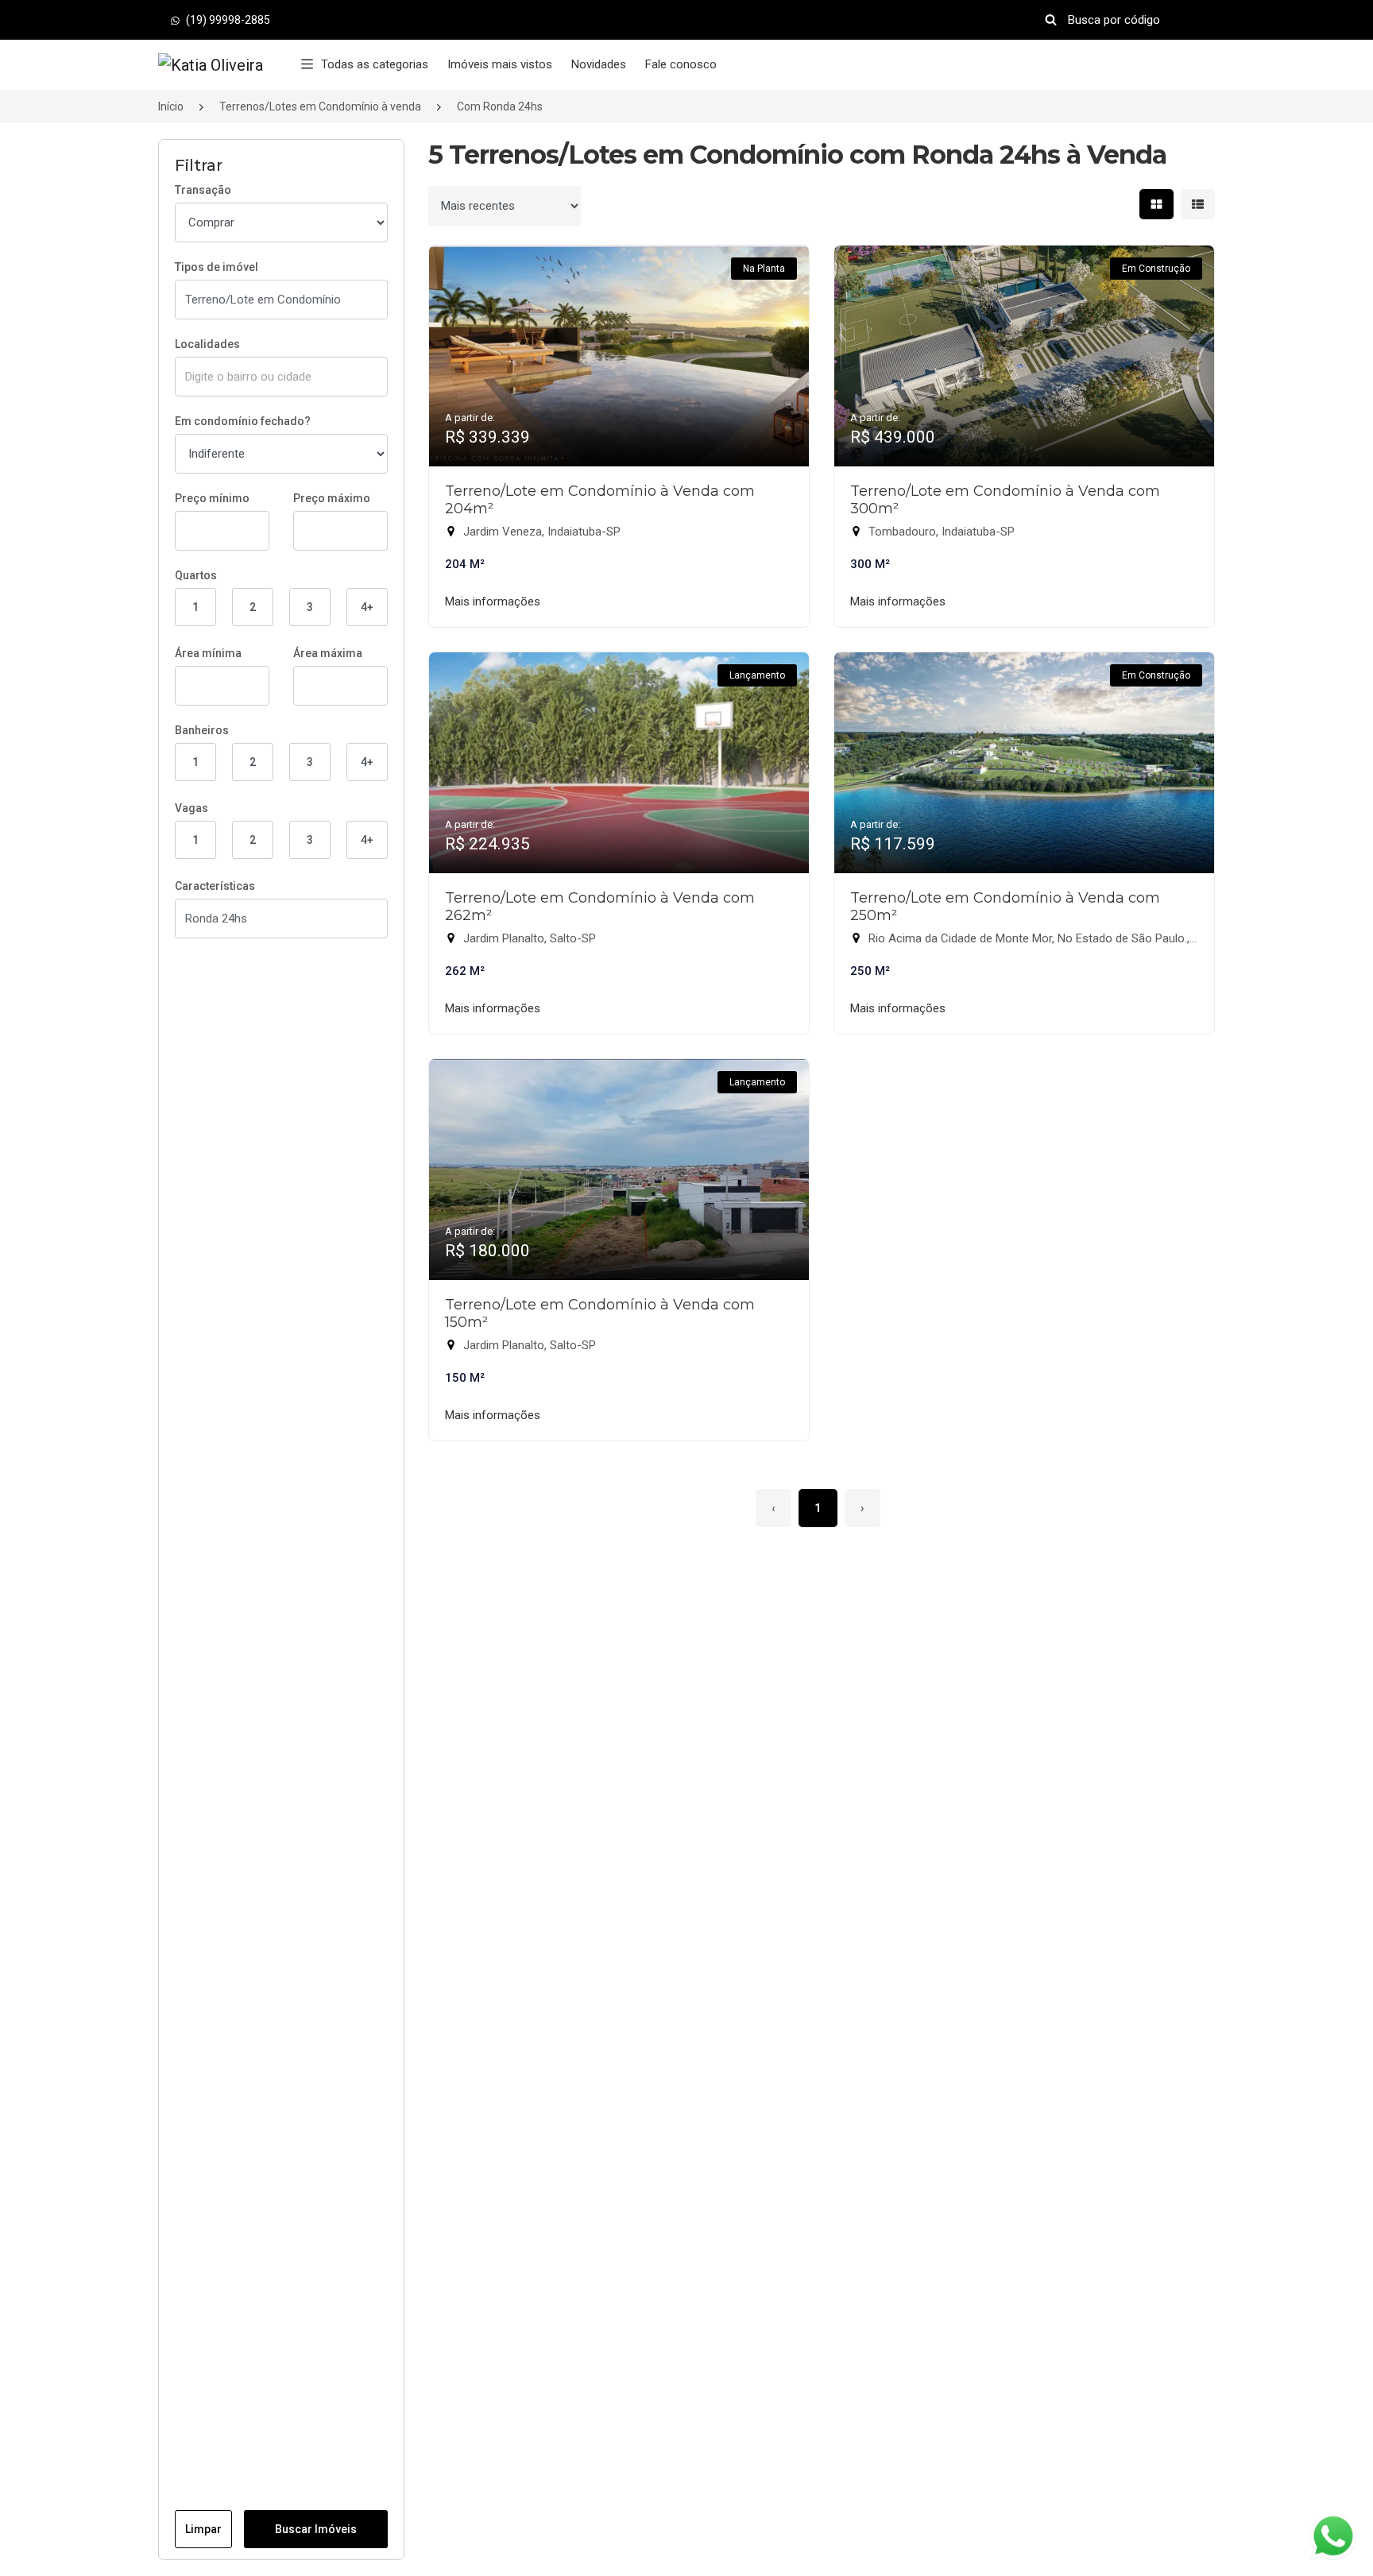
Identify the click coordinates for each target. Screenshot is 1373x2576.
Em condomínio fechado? (243, 421)
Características (215, 886)
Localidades (207, 344)
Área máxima (328, 653)
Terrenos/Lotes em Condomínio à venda (320, 106)
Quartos (196, 575)
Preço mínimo (212, 498)
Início (171, 106)
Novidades (599, 64)
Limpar (203, 2529)
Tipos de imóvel (217, 267)
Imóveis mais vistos (500, 64)
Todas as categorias (375, 64)
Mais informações (493, 601)
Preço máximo (332, 498)
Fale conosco (681, 64)
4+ (367, 607)
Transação (203, 190)
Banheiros (202, 730)
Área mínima (208, 653)
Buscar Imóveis (316, 2529)
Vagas (191, 808)
